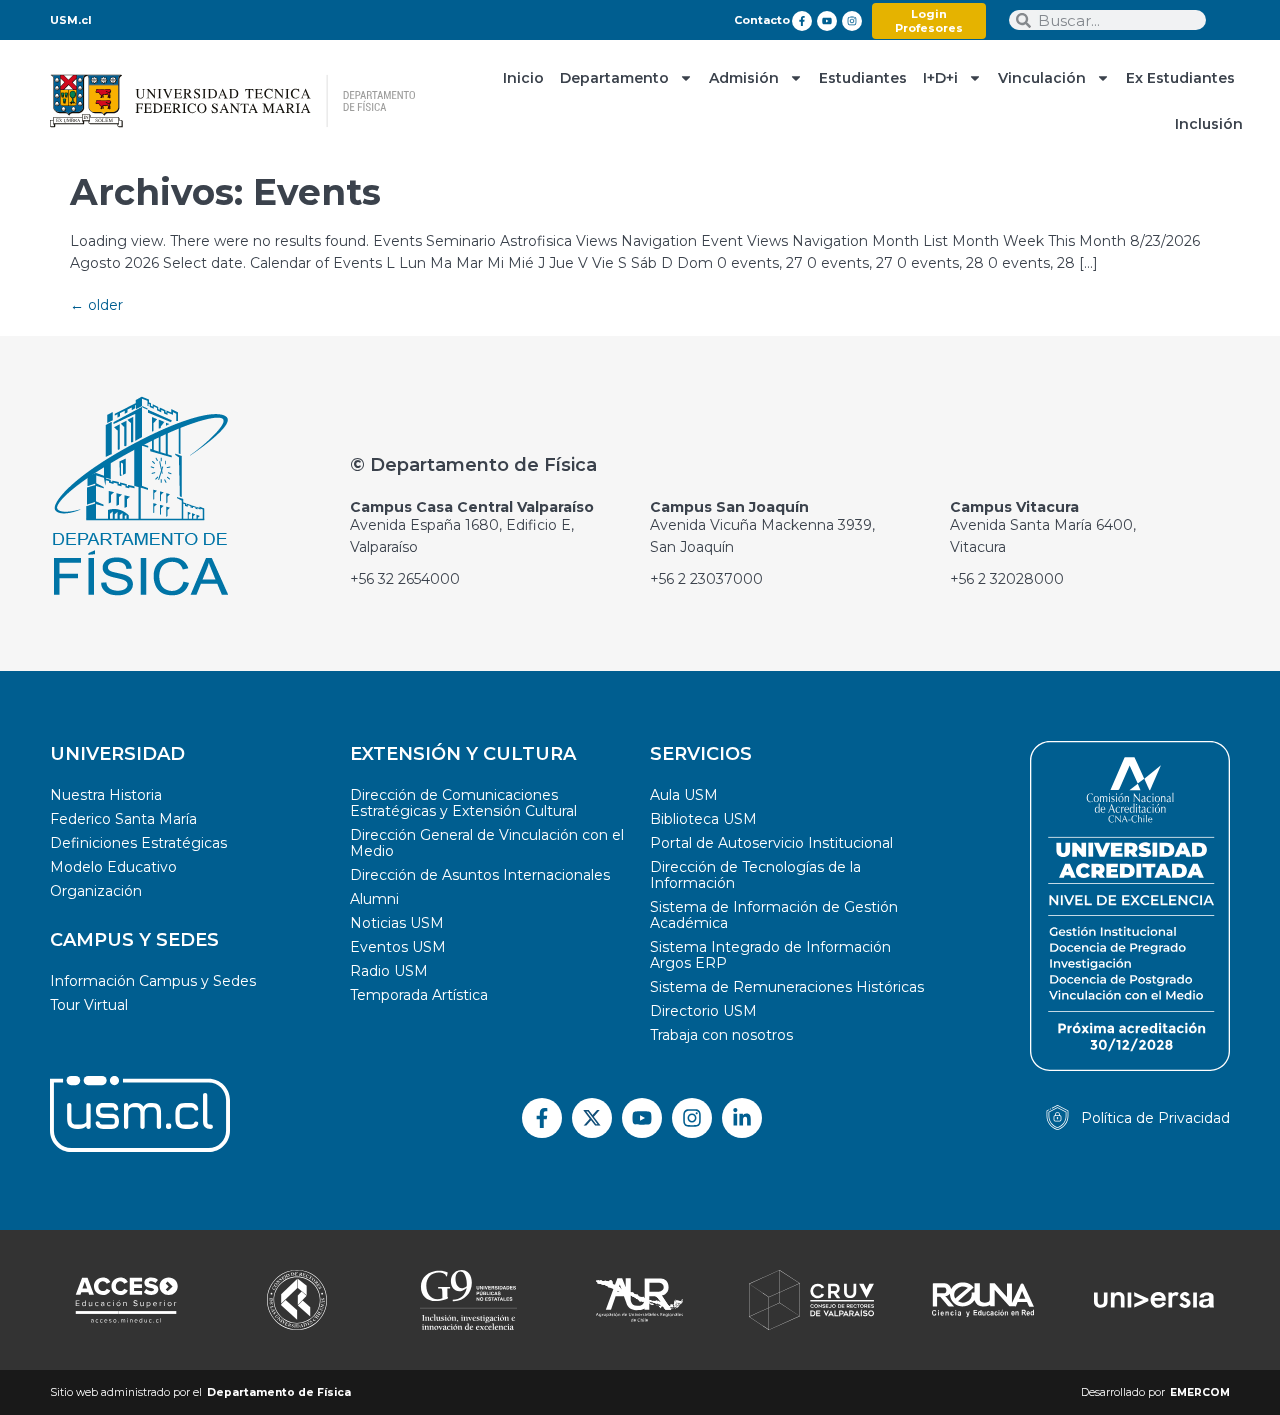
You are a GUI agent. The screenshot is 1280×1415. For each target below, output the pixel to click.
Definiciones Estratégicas (138, 843)
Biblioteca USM (703, 819)
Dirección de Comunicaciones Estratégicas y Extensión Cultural (463, 803)
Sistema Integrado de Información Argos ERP (770, 955)
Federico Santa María (123, 819)
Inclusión (1209, 124)
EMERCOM (1200, 1392)
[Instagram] (852, 21)
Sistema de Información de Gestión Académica (774, 915)
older (96, 305)
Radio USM (389, 971)
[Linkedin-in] (742, 1118)
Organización (96, 891)
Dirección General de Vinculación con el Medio (487, 843)
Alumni (374, 899)
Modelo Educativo (113, 867)
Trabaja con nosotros (721, 1035)
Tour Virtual (89, 1005)
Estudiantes (863, 78)
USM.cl (71, 20)
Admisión (744, 78)
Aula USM (684, 795)
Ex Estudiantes (1180, 78)
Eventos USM (398, 947)
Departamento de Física (279, 1392)
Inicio (523, 78)
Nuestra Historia (106, 795)
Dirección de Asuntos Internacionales (480, 875)
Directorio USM (703, 1011)
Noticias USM (397, 923)
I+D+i (940, 78)
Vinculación (1042, 78)
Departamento (614, 78)
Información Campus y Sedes (153, 981)
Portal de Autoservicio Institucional (771, 843)
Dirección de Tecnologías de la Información (755, 875)
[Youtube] (827, 21)
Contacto (762, 20)
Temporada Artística (419, 995)
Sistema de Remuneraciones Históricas (787, 987)
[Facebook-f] (802, 21)
